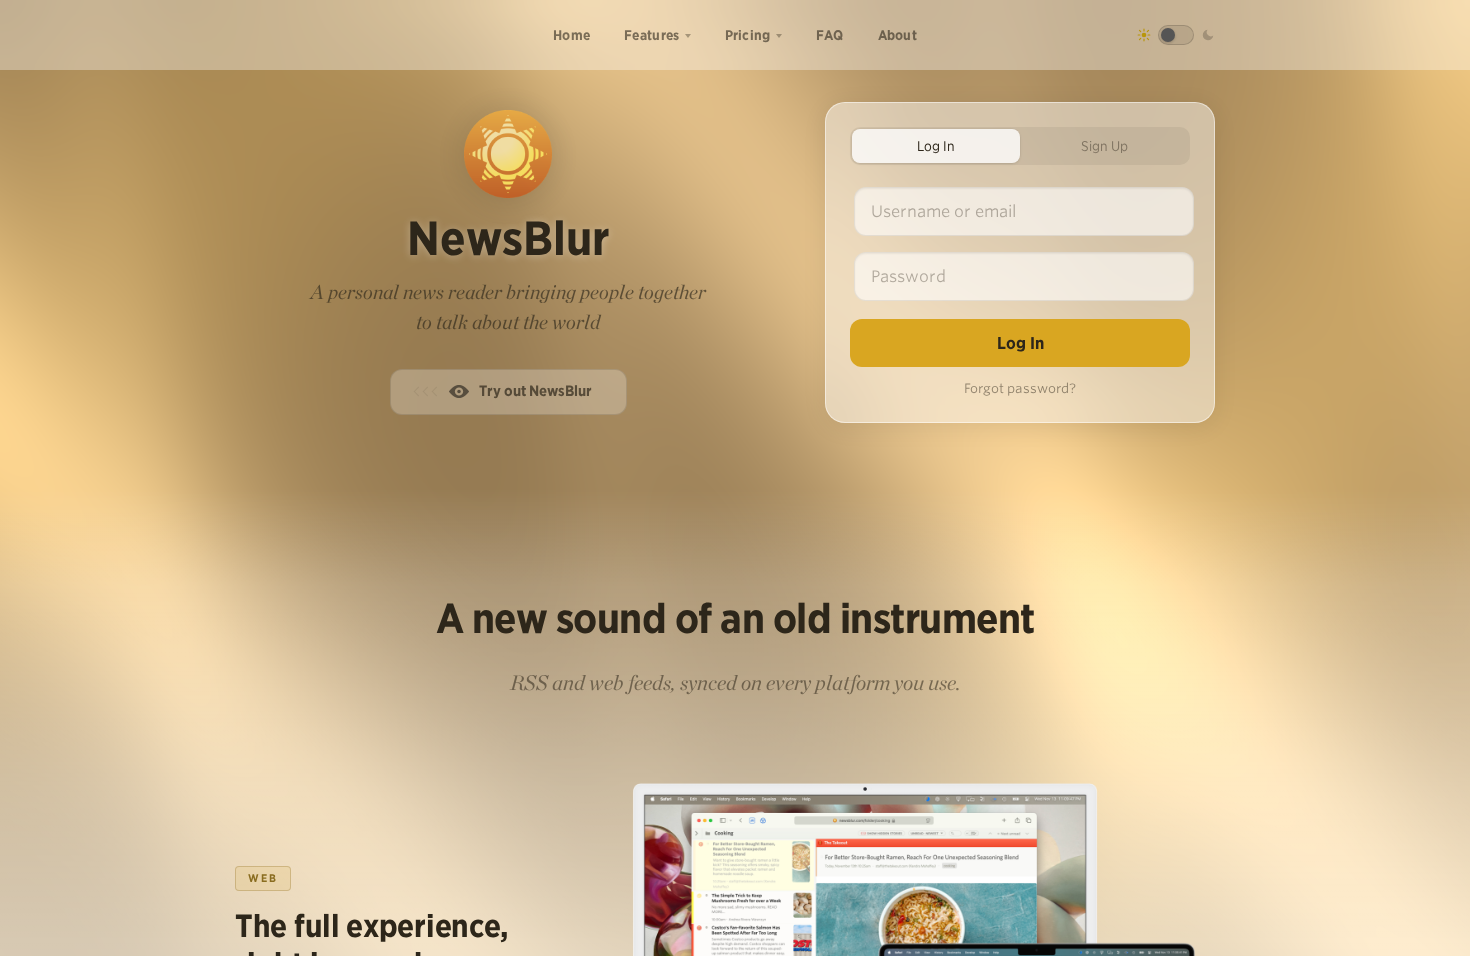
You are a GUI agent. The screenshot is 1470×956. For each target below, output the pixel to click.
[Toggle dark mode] (1176, 35)
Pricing (748, 35)
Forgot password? (1020, 388)
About (898, 35)
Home (571, 35)
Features (651, 35)
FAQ (830, 35)
